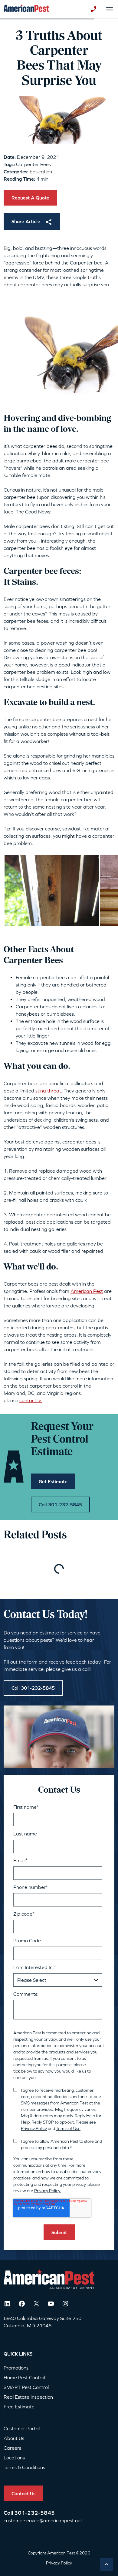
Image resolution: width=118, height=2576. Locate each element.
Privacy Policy (34, 2128)
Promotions (16, 2368)
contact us (31, 1400)
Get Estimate (53, 1481)
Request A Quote (30, 198)
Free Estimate (19, 2407)
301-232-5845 (34, 2513)
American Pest (87, 1291)
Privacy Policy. (48, 2191)
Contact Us (23, 2493)
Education (41, 172)
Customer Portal (22, 2428)
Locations (14, 2458)
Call (9, 2513)
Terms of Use (68, 2128)
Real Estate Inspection (28, 2397)
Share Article (26, 221)
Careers (12, 2448)
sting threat (48, 1091)
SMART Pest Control (26, 2387)
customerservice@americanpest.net (43, 2520)
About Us (14, 2438)
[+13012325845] (93, 9)
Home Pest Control (24, 2377)
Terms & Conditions (24, 2467)
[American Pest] (26, 9)
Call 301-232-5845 (60, 1504)
